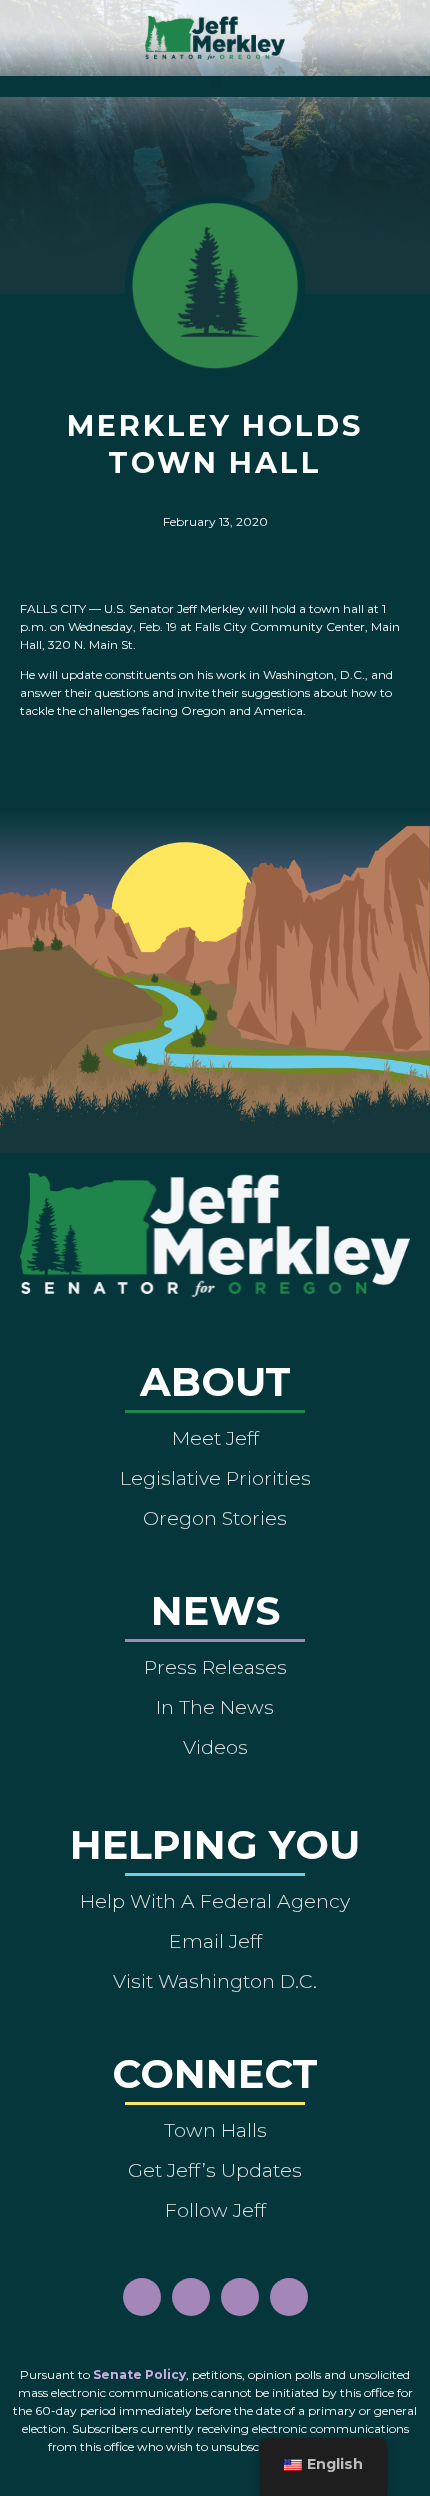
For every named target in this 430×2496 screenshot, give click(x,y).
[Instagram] (191, 2297)
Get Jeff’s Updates (215, 2170)
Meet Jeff (215, 1438)
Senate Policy (139, 2374)
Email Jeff (215, 1941)
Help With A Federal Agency (215, 1901)
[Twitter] (289, 2297)
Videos (215, 1747)
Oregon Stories (215, 1518)
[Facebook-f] (142, 2297)
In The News (215, 1707)
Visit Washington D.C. (215, 1981)
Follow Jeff (215, 2210)
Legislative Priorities (215, 1478)
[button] (215, 81)
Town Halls (215, 2130)
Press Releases (215, 1667)
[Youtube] (240, 2297)
